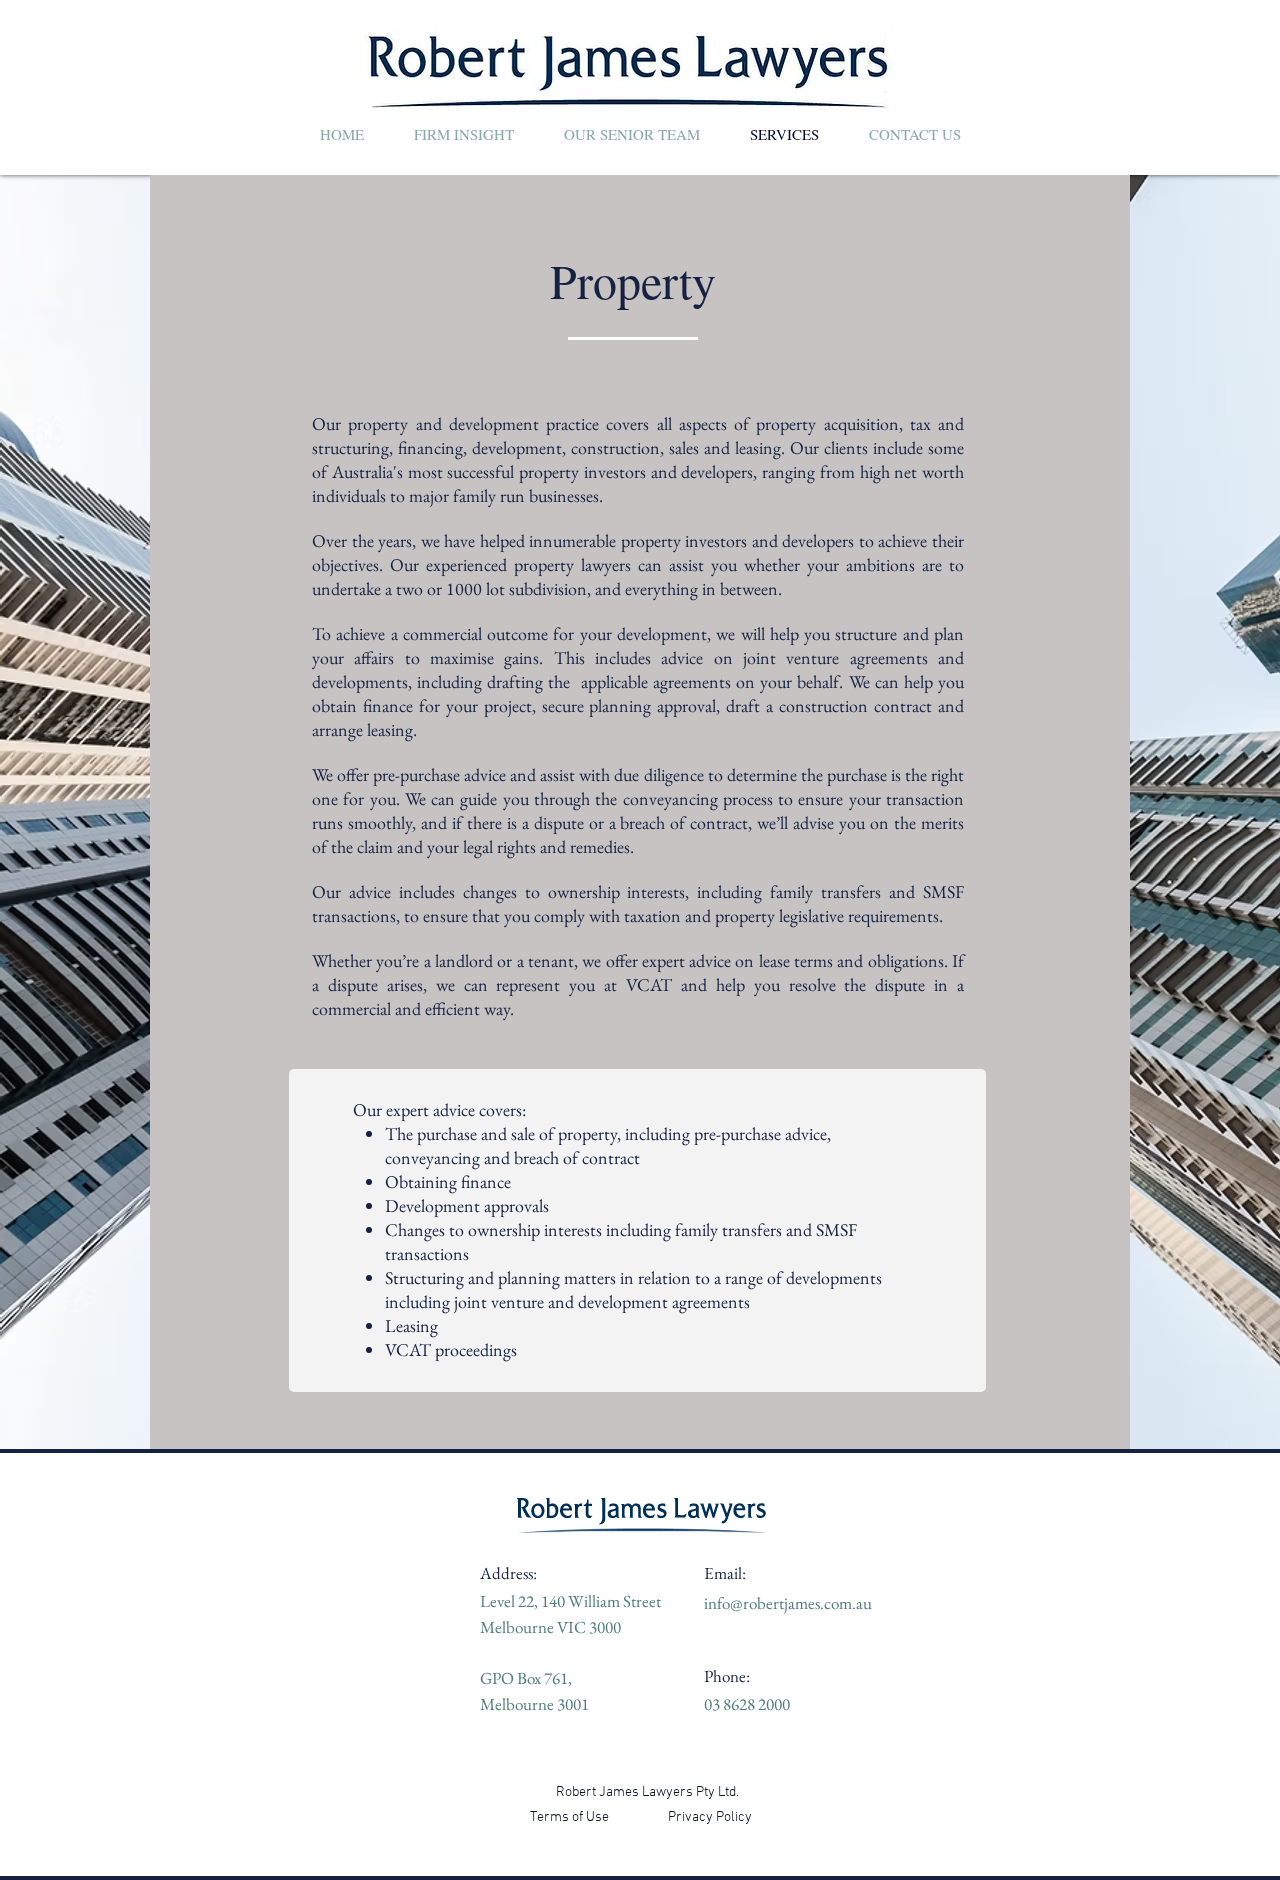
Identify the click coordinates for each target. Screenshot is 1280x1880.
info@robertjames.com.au (788, 1603)
